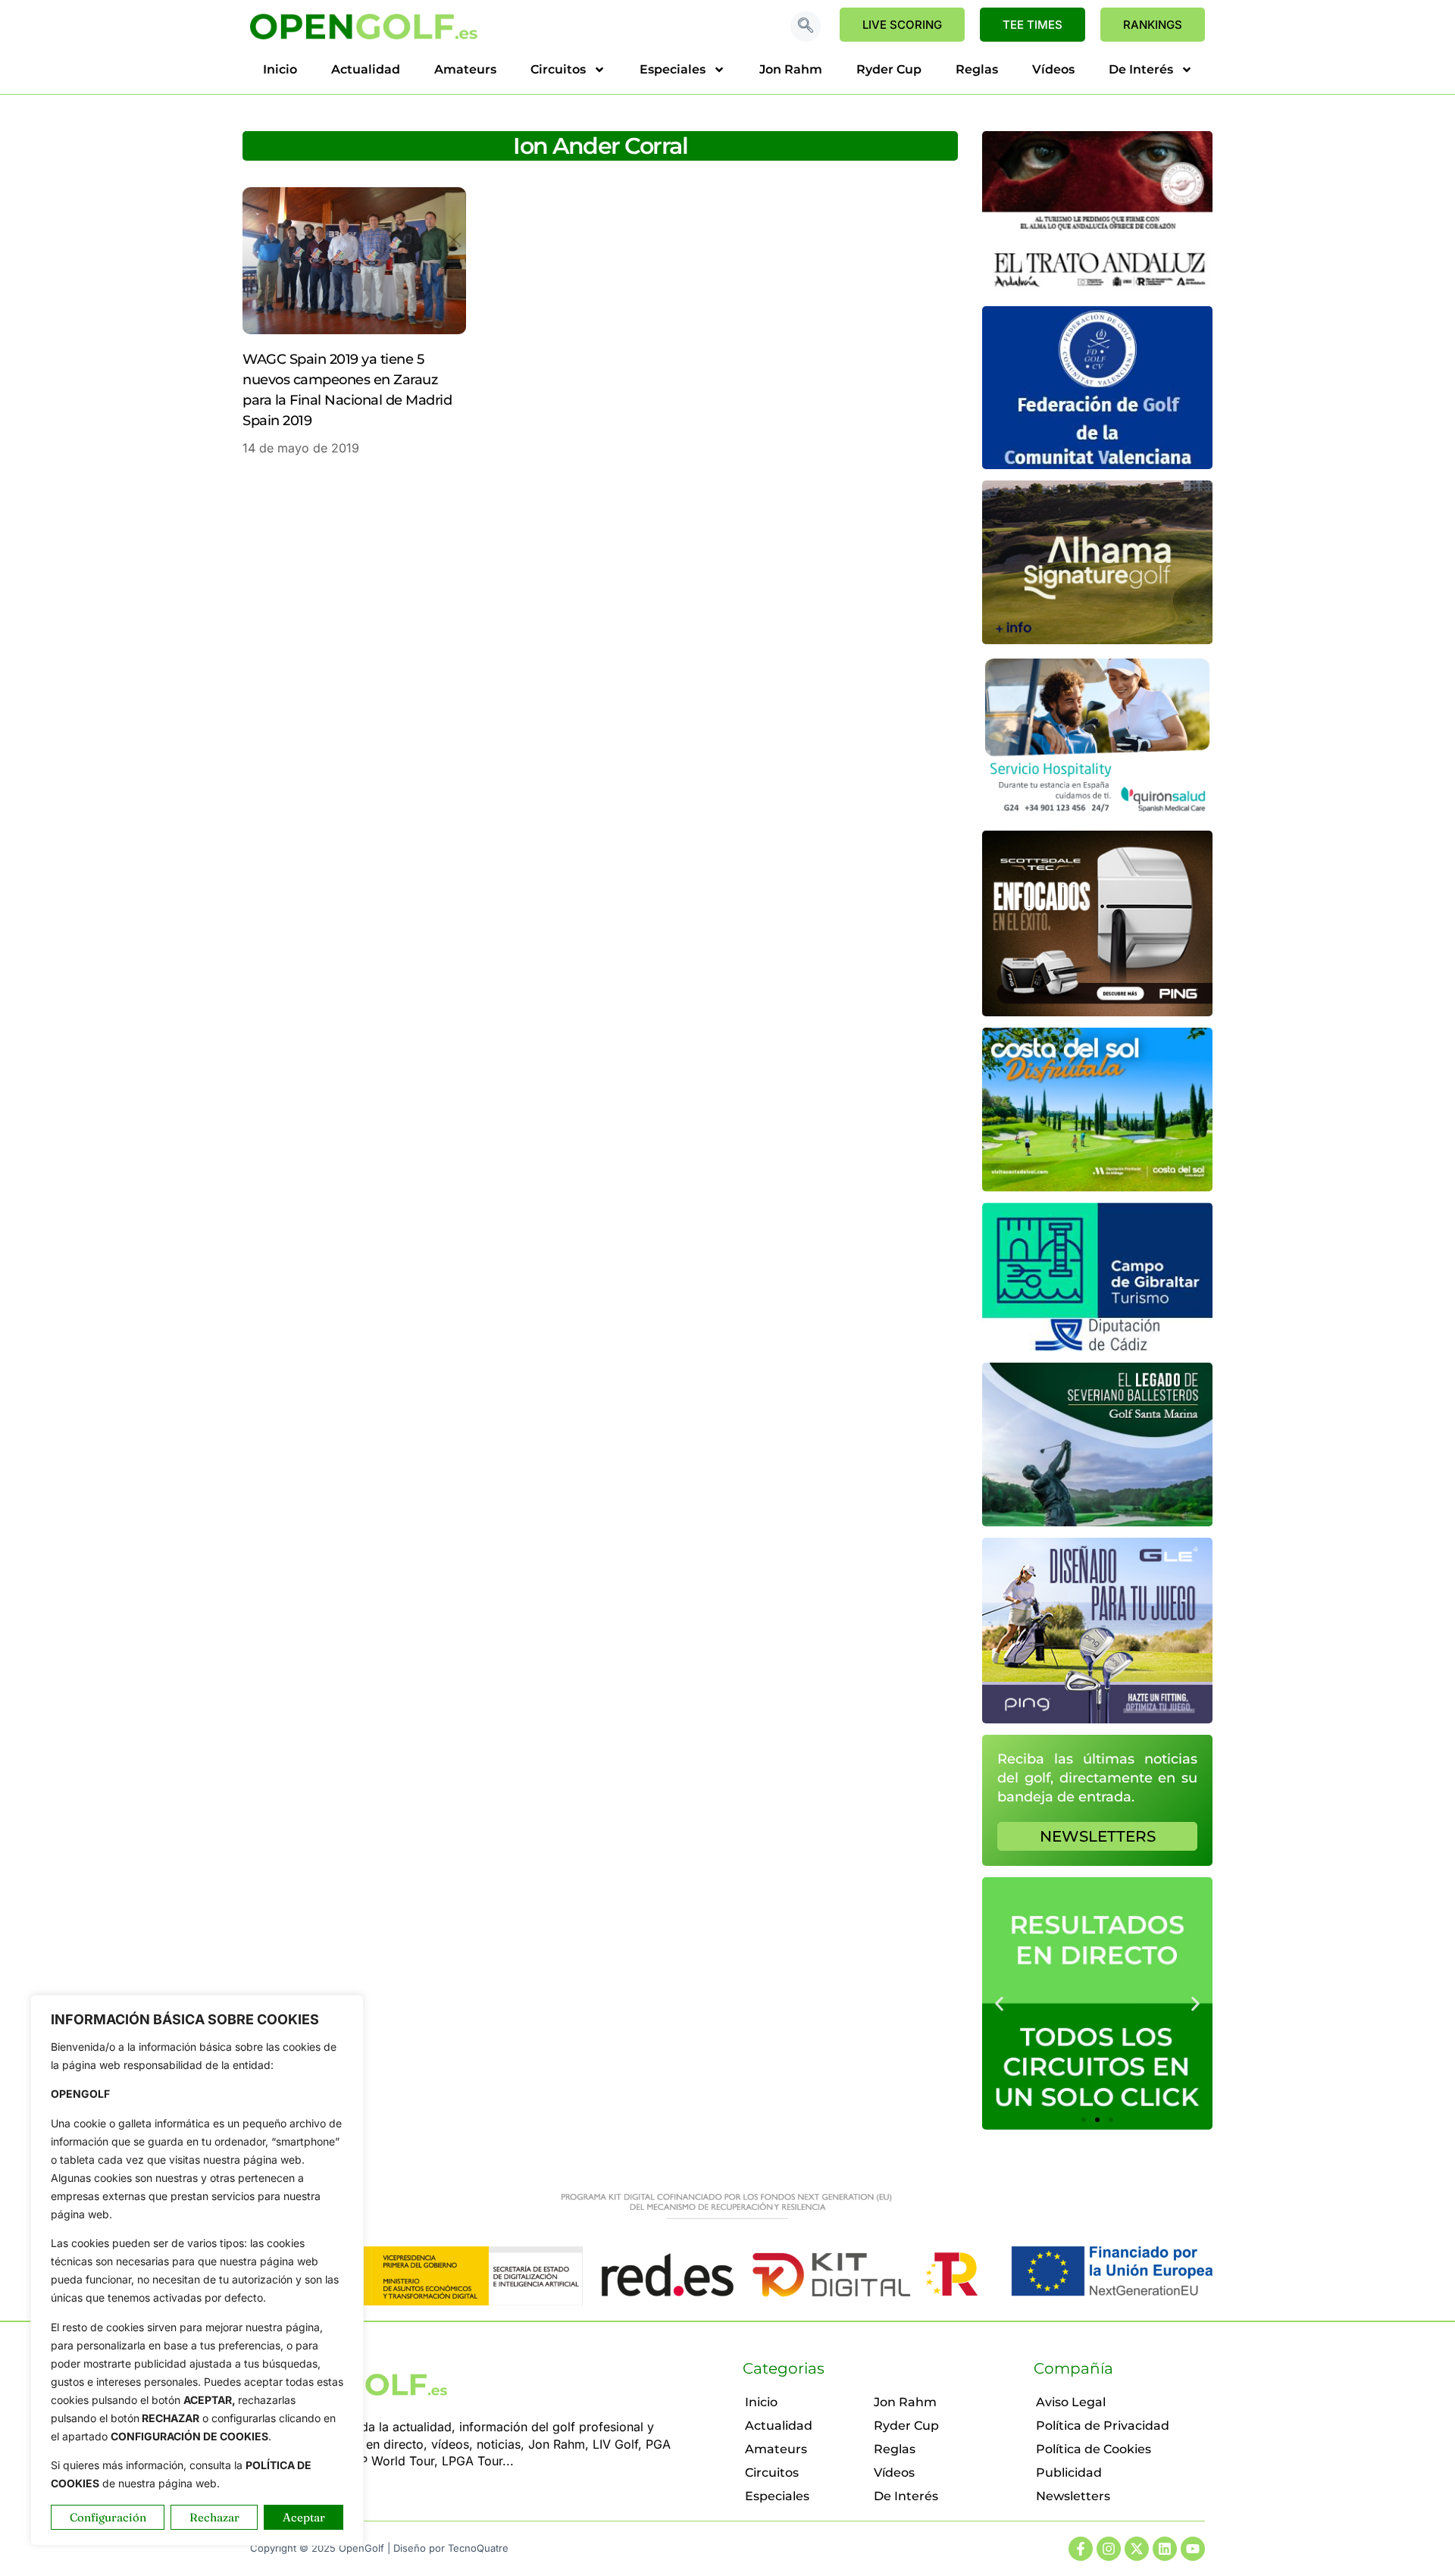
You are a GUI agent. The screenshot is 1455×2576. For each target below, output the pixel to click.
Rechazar (214, 2517)
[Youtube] (1193, 2549)
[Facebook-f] (1081, 2549)
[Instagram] (1109, 2549)
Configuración (108, 2517)
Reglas (977, 69)
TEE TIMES (1033, 25)
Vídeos (1053, 69)
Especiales (673, 69)
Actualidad (366, 69)
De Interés (1141, 69)
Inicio (280, 69)
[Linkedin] (1165, 2549)
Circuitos (558, 69)
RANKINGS (1153, 25)
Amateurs (465, 69)
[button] (806, 27)
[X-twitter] (1137, 2549)
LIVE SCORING (902, 25)
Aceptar (304, 2517)
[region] (197, 2270)
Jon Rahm (791, 69)
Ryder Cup (889, 69)
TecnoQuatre (478, 2548)
